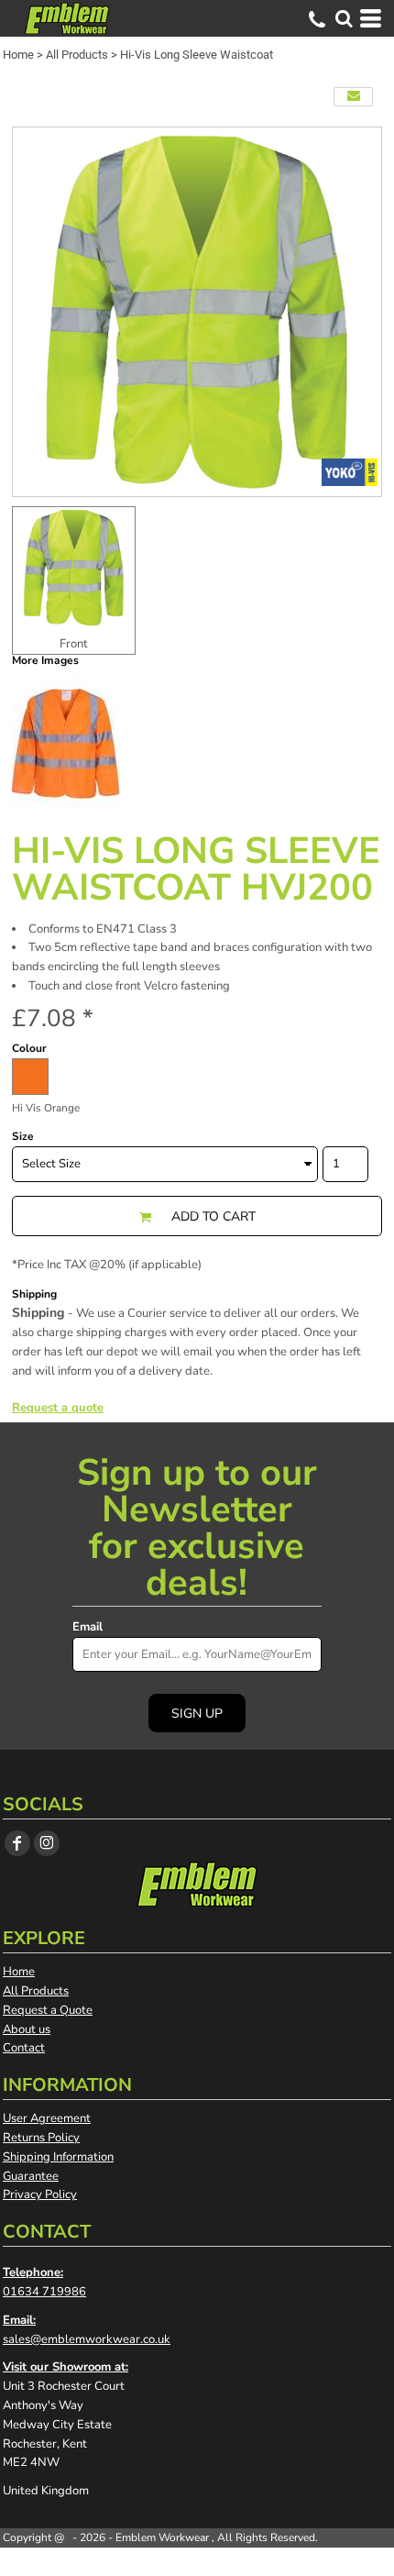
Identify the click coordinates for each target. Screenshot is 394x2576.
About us (27, 2029)
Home (18, 55)
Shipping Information (58, 2157)
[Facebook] (17, 1843)
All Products (77, 55)
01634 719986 (44, 2292)
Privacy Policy (40, 2195)
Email (88, 1627)
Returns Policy (41, 2138)
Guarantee (31, 2176)
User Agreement (47, 2118)
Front (74, 644)
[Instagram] (47, 1843)
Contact (24, 2048)
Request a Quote (48, 2010)
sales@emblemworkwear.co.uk (87, 2339)
